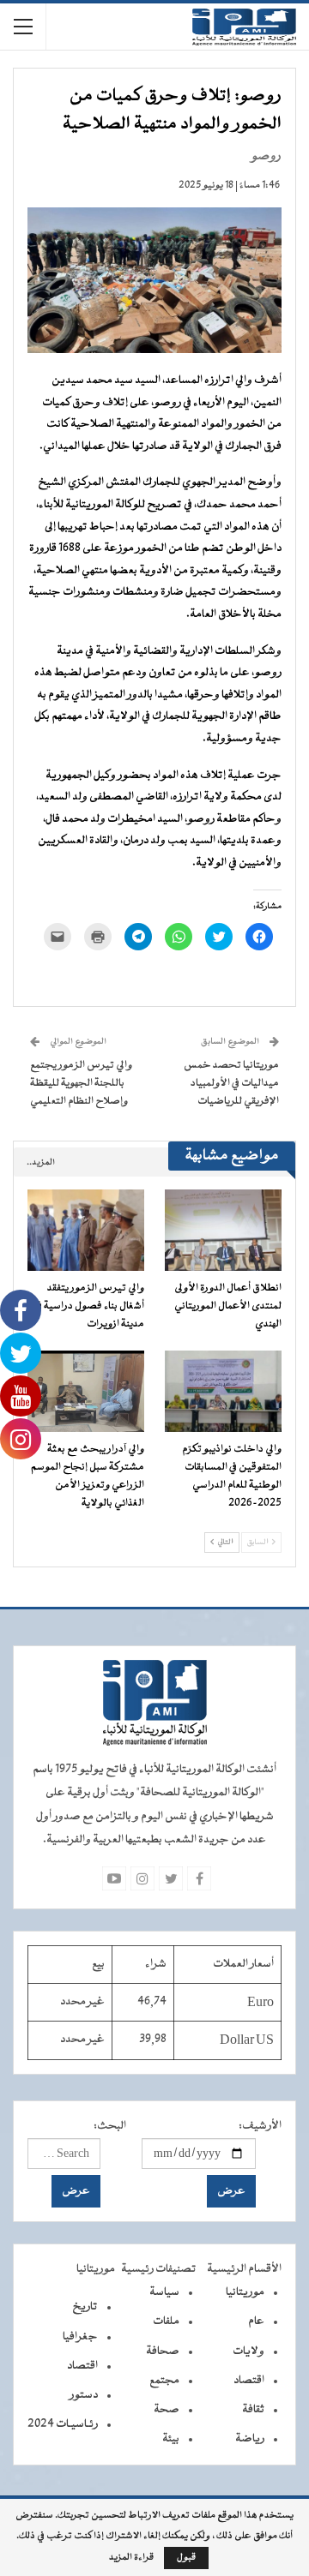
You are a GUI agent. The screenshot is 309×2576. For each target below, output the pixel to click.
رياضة (250, 2439)
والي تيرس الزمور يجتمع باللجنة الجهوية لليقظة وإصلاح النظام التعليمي (81, 1083)
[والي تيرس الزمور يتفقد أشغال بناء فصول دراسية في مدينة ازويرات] (86, 1230)
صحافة (163, 2351)
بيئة (171, 2439)
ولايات (248, 2351)
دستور (84, 2395)
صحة (167, 2410)
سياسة (164, 2292)
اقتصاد (249, 2381)
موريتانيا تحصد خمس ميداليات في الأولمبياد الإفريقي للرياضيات (231, 1083)
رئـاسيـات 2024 (63, 2424)
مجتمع (164, 2381)
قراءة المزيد (131, 2558)
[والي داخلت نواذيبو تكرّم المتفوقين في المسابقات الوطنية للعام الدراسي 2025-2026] (223, 1391)
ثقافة (253, 2410)
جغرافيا (80, 2337)
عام (256, 2321)
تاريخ (85, 2307)
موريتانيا (245, 2292)
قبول (186, 2558)
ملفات (166, 2321)
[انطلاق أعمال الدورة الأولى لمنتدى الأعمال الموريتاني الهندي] (223, 1230)
